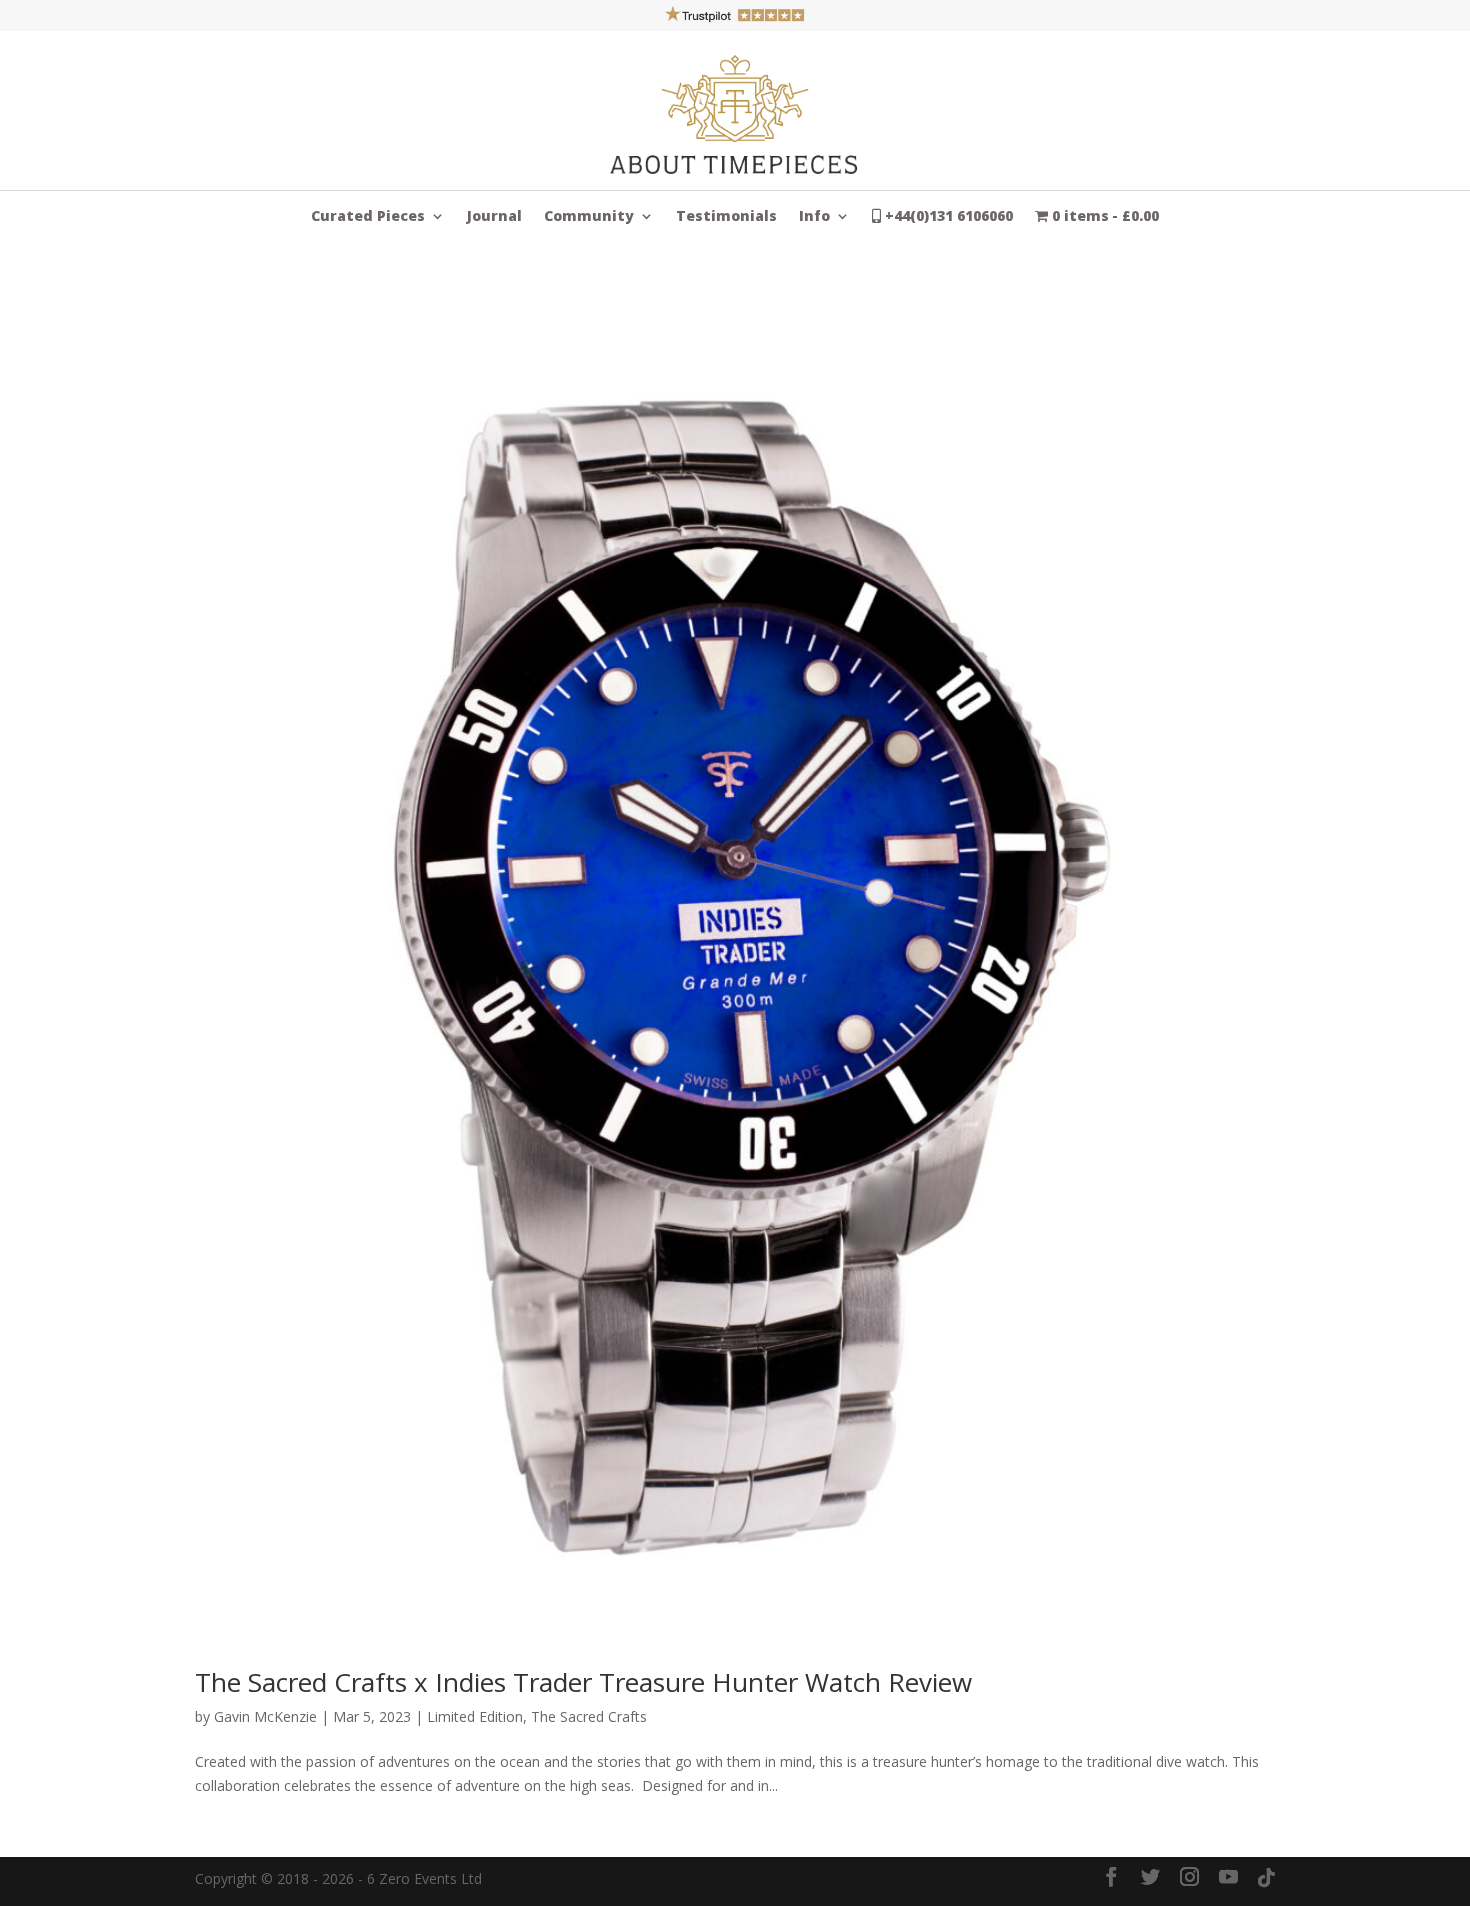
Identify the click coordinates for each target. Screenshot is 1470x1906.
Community (589, 217)
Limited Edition (475, 1716)
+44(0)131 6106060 (947, 217)
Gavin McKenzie (265, 1716)
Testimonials (726, 217)
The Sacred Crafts (589, 1716)
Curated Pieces (368, 217)
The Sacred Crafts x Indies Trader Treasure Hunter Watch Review (583, 1682)
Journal (494, 217)
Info (814, 217)
